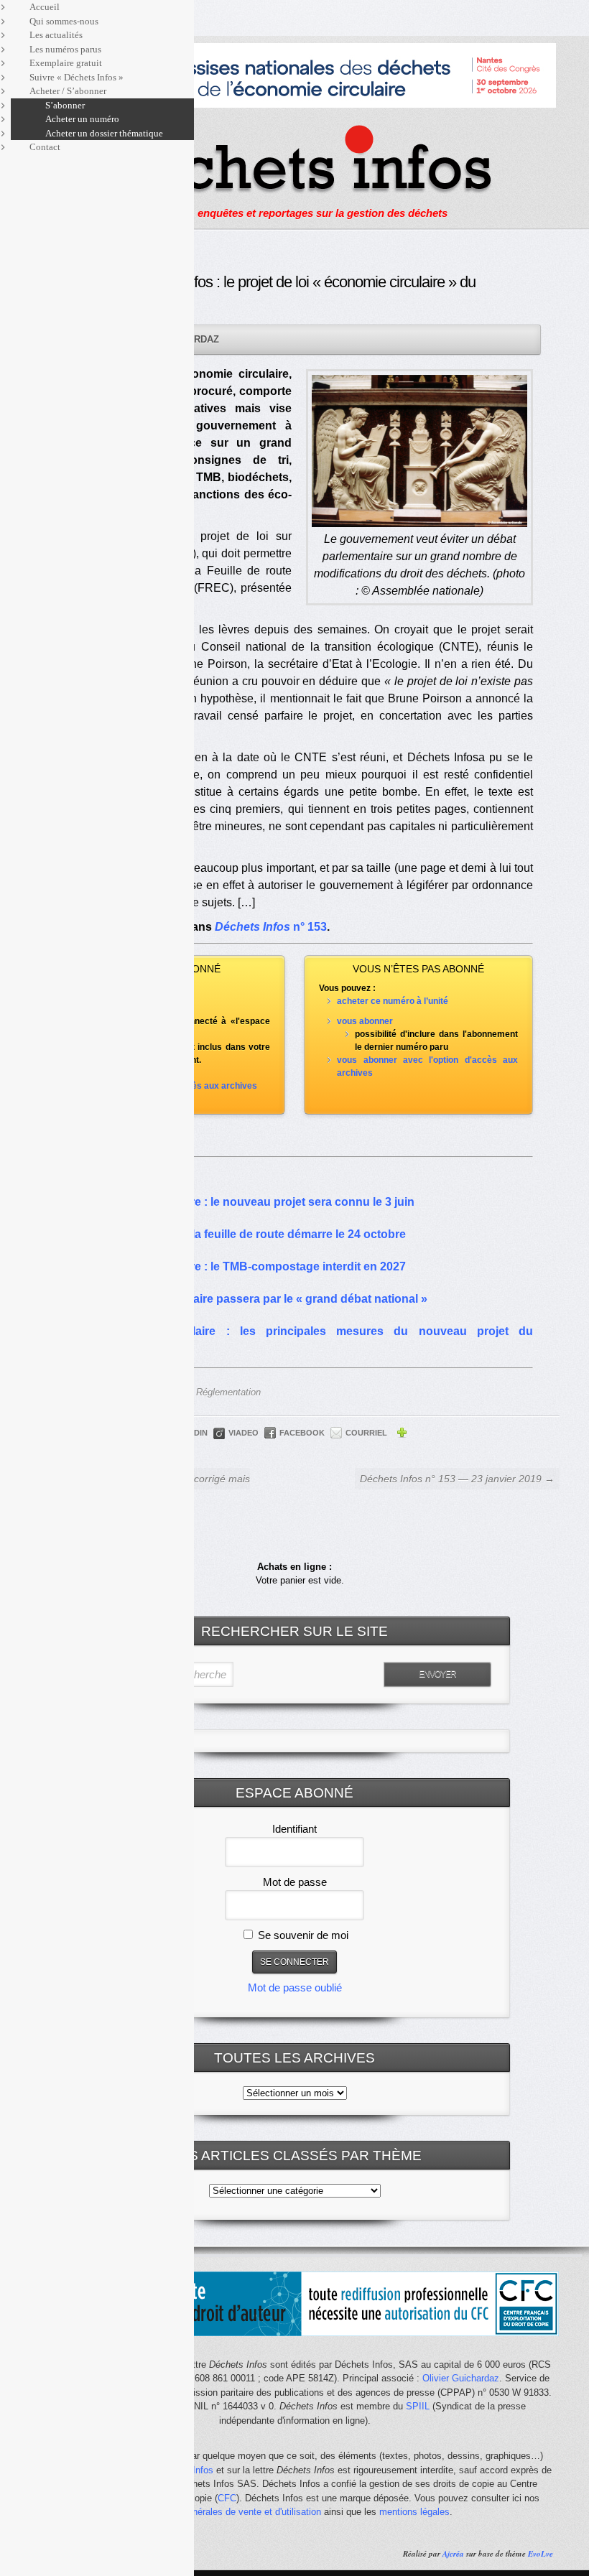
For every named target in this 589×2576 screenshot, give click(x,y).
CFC (227, 2498)
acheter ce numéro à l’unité (393, 1001)
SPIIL (418, 2406)
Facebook (302, 1433)
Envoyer (437, 1674)
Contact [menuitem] (45, 147)
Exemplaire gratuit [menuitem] (66, 63)
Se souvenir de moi (302, 1935)
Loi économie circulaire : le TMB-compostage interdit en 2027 (240, 1266)
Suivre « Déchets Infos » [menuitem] (76, 77)
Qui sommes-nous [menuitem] (64, 21)
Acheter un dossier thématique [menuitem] (104, 133)
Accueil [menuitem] (45, 7)
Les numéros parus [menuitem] (65, 49)
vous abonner (365, 1021)
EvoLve (541, 2554)
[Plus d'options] (402, 1435)
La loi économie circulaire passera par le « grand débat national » (251, 1299)
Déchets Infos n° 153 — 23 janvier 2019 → (457, 1479)
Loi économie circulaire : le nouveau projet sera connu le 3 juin (244, 1202)
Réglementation (228, 1392)
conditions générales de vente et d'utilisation (229, 2512)
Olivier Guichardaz (461, 2378)
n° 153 (271, 927)
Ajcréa (453, 2554)
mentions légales (414, 2512)
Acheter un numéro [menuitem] (82, 119)
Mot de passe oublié (295, 1987)
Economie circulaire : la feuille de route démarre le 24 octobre (240, 1234)
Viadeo (244, 1433)
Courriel (366, 1433)
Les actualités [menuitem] (56, 35)
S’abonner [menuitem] (65, 105)
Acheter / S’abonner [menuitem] (68, 91)
